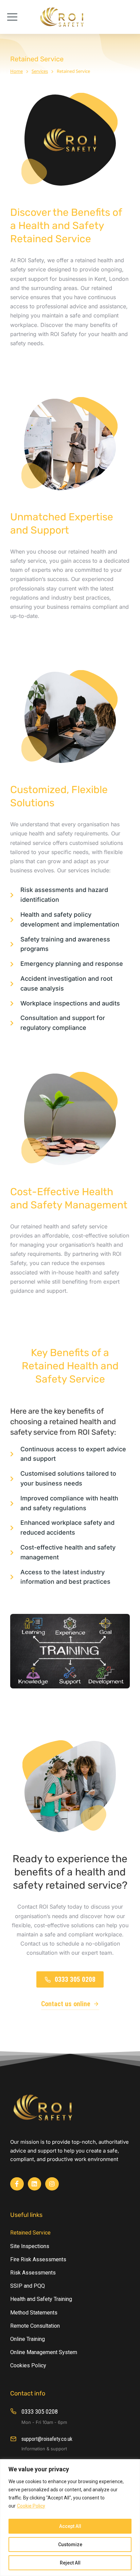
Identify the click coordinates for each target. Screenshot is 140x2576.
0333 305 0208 (75, 1979)
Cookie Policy (31, 2506)
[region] (70, 2518)
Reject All (70, 2563)
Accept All (70, 2526)
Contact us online (66, 2004)
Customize (70, 2544)
